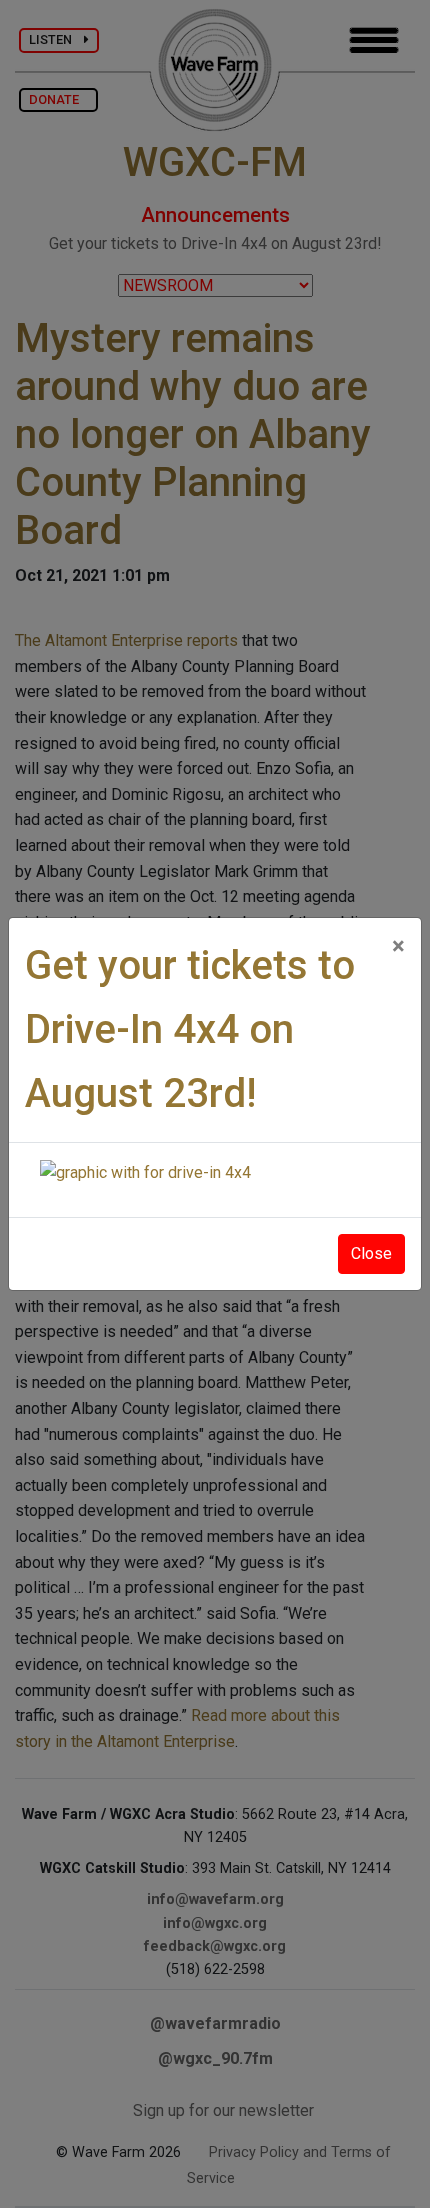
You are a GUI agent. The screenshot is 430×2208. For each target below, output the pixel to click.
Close (371, 1253)
